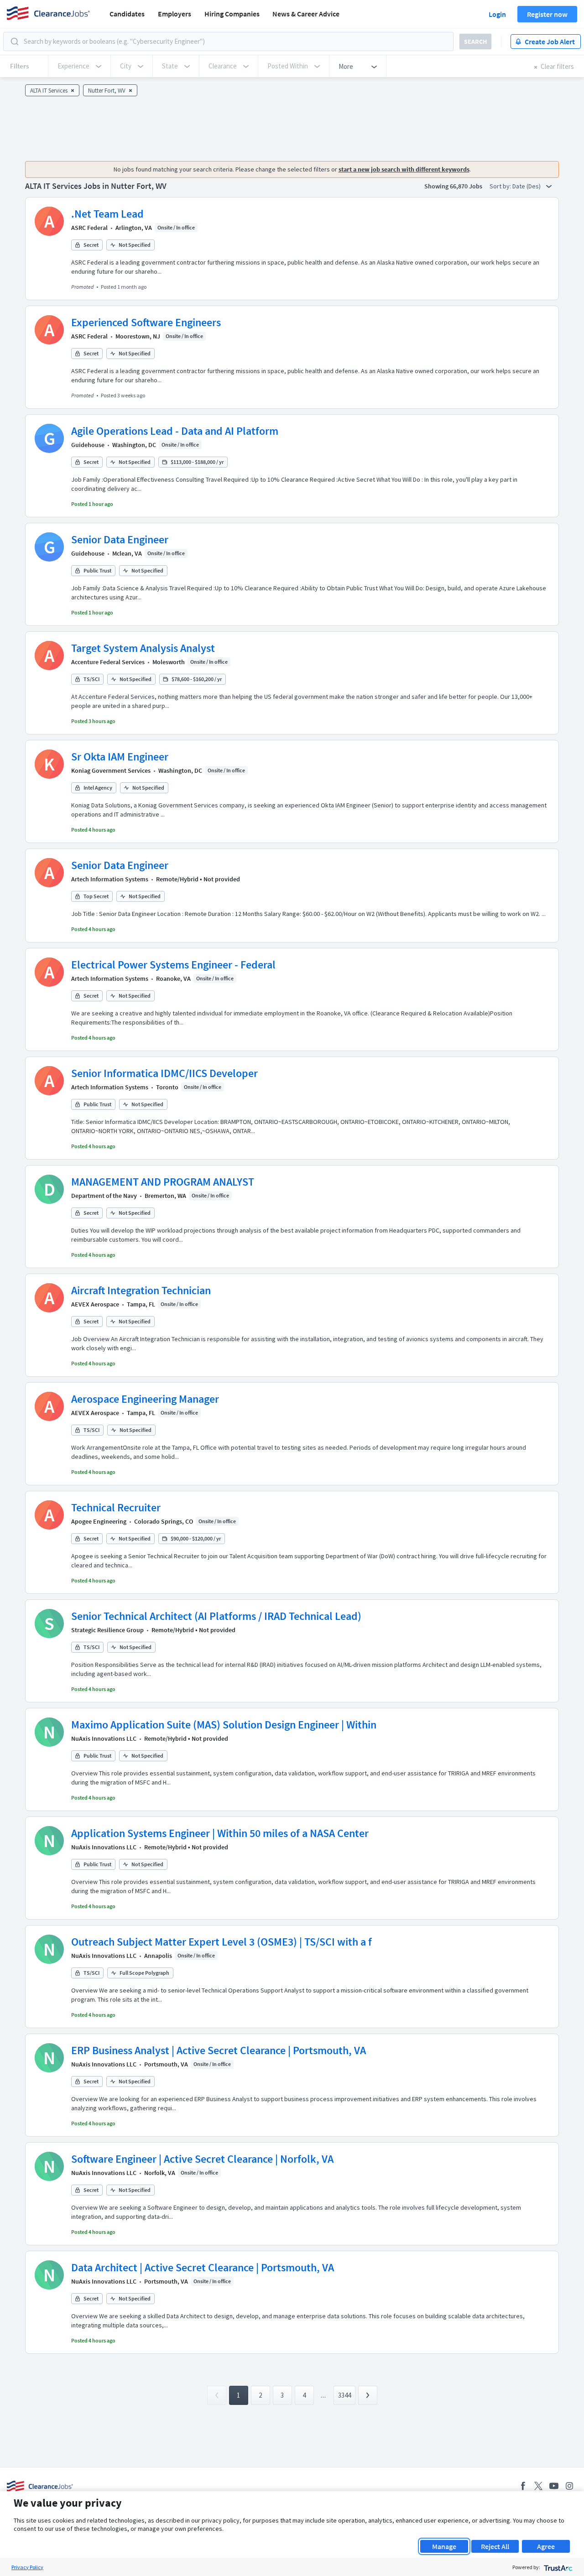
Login (497, 14)
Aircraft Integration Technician (141, 1290)
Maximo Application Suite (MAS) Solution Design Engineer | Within (224, 1725)
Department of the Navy (104, 1196)
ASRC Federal (89, 228)
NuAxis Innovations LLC (104, 1738)
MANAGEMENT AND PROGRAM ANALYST (163, 1182)
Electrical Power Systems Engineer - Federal (173, 965)
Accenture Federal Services (108, 662)
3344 (344, 2395)
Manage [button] (444, 2546)
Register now (547, 14)
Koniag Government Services (111, 770)
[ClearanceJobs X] (538, 2486)
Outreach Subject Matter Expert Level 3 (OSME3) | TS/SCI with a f (222, 1942)
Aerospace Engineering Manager (145, 1399)
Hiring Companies (232, 14)
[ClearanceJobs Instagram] (569, 2486)
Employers (175, 14)
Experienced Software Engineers (146, 322)
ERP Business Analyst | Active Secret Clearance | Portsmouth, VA (219, 2050)
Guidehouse (88, 445)
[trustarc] (557, 2567)
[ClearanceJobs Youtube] (554, 2486)
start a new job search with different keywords (404, 169)
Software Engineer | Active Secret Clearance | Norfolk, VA (202, 2159)
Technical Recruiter (116, 1507)
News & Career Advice (306, 14)
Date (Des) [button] (527, 186)
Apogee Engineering (99, 1521)
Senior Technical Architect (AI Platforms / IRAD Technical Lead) (216, 1616)
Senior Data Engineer (120, 539)
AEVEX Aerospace (95, 1304)
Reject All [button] (495, 2546)
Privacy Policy (27, 2567)
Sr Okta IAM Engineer (120, 757)
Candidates (127, 14)
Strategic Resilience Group (107, 1630)
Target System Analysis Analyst (143, 648)
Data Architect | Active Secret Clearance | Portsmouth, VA (203, 2267)
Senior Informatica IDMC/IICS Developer (164, 1073)
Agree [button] (546, 2546)
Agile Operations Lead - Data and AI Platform (175, 431)
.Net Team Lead (107, 214)
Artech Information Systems (110, 879)
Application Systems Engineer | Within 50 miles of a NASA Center (220, 1833)
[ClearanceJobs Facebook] (523, 2486)
